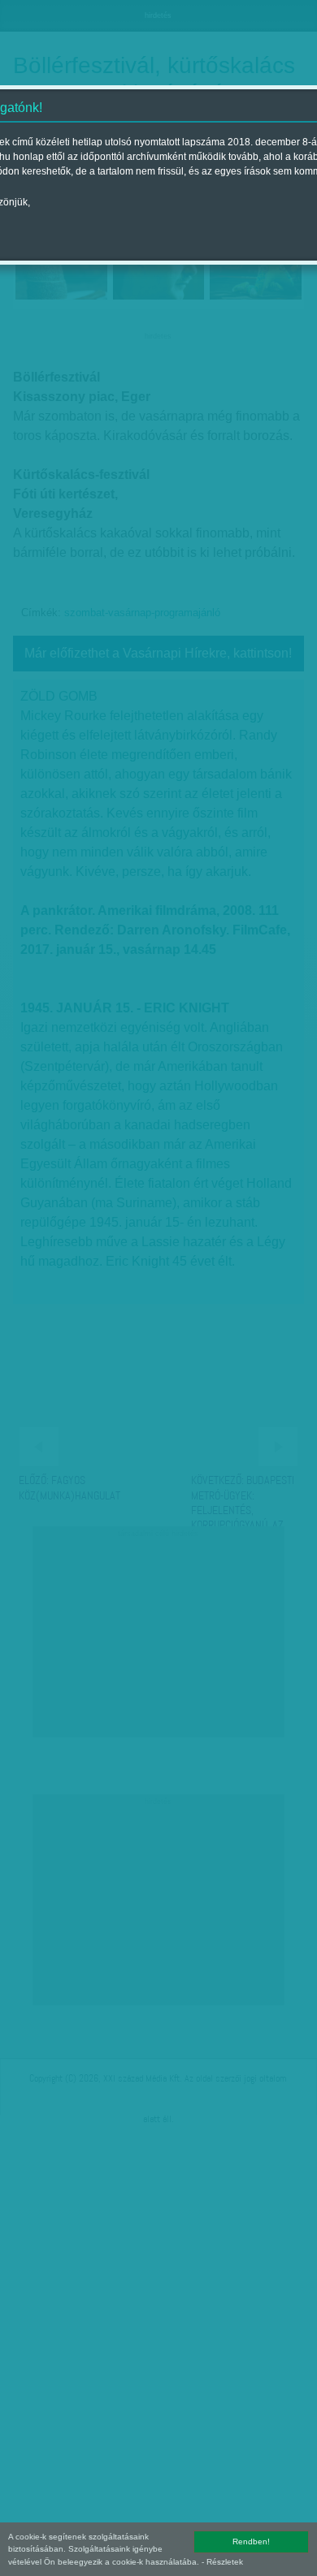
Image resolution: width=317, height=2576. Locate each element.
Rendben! (251, 2541)
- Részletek (222, 2562)
